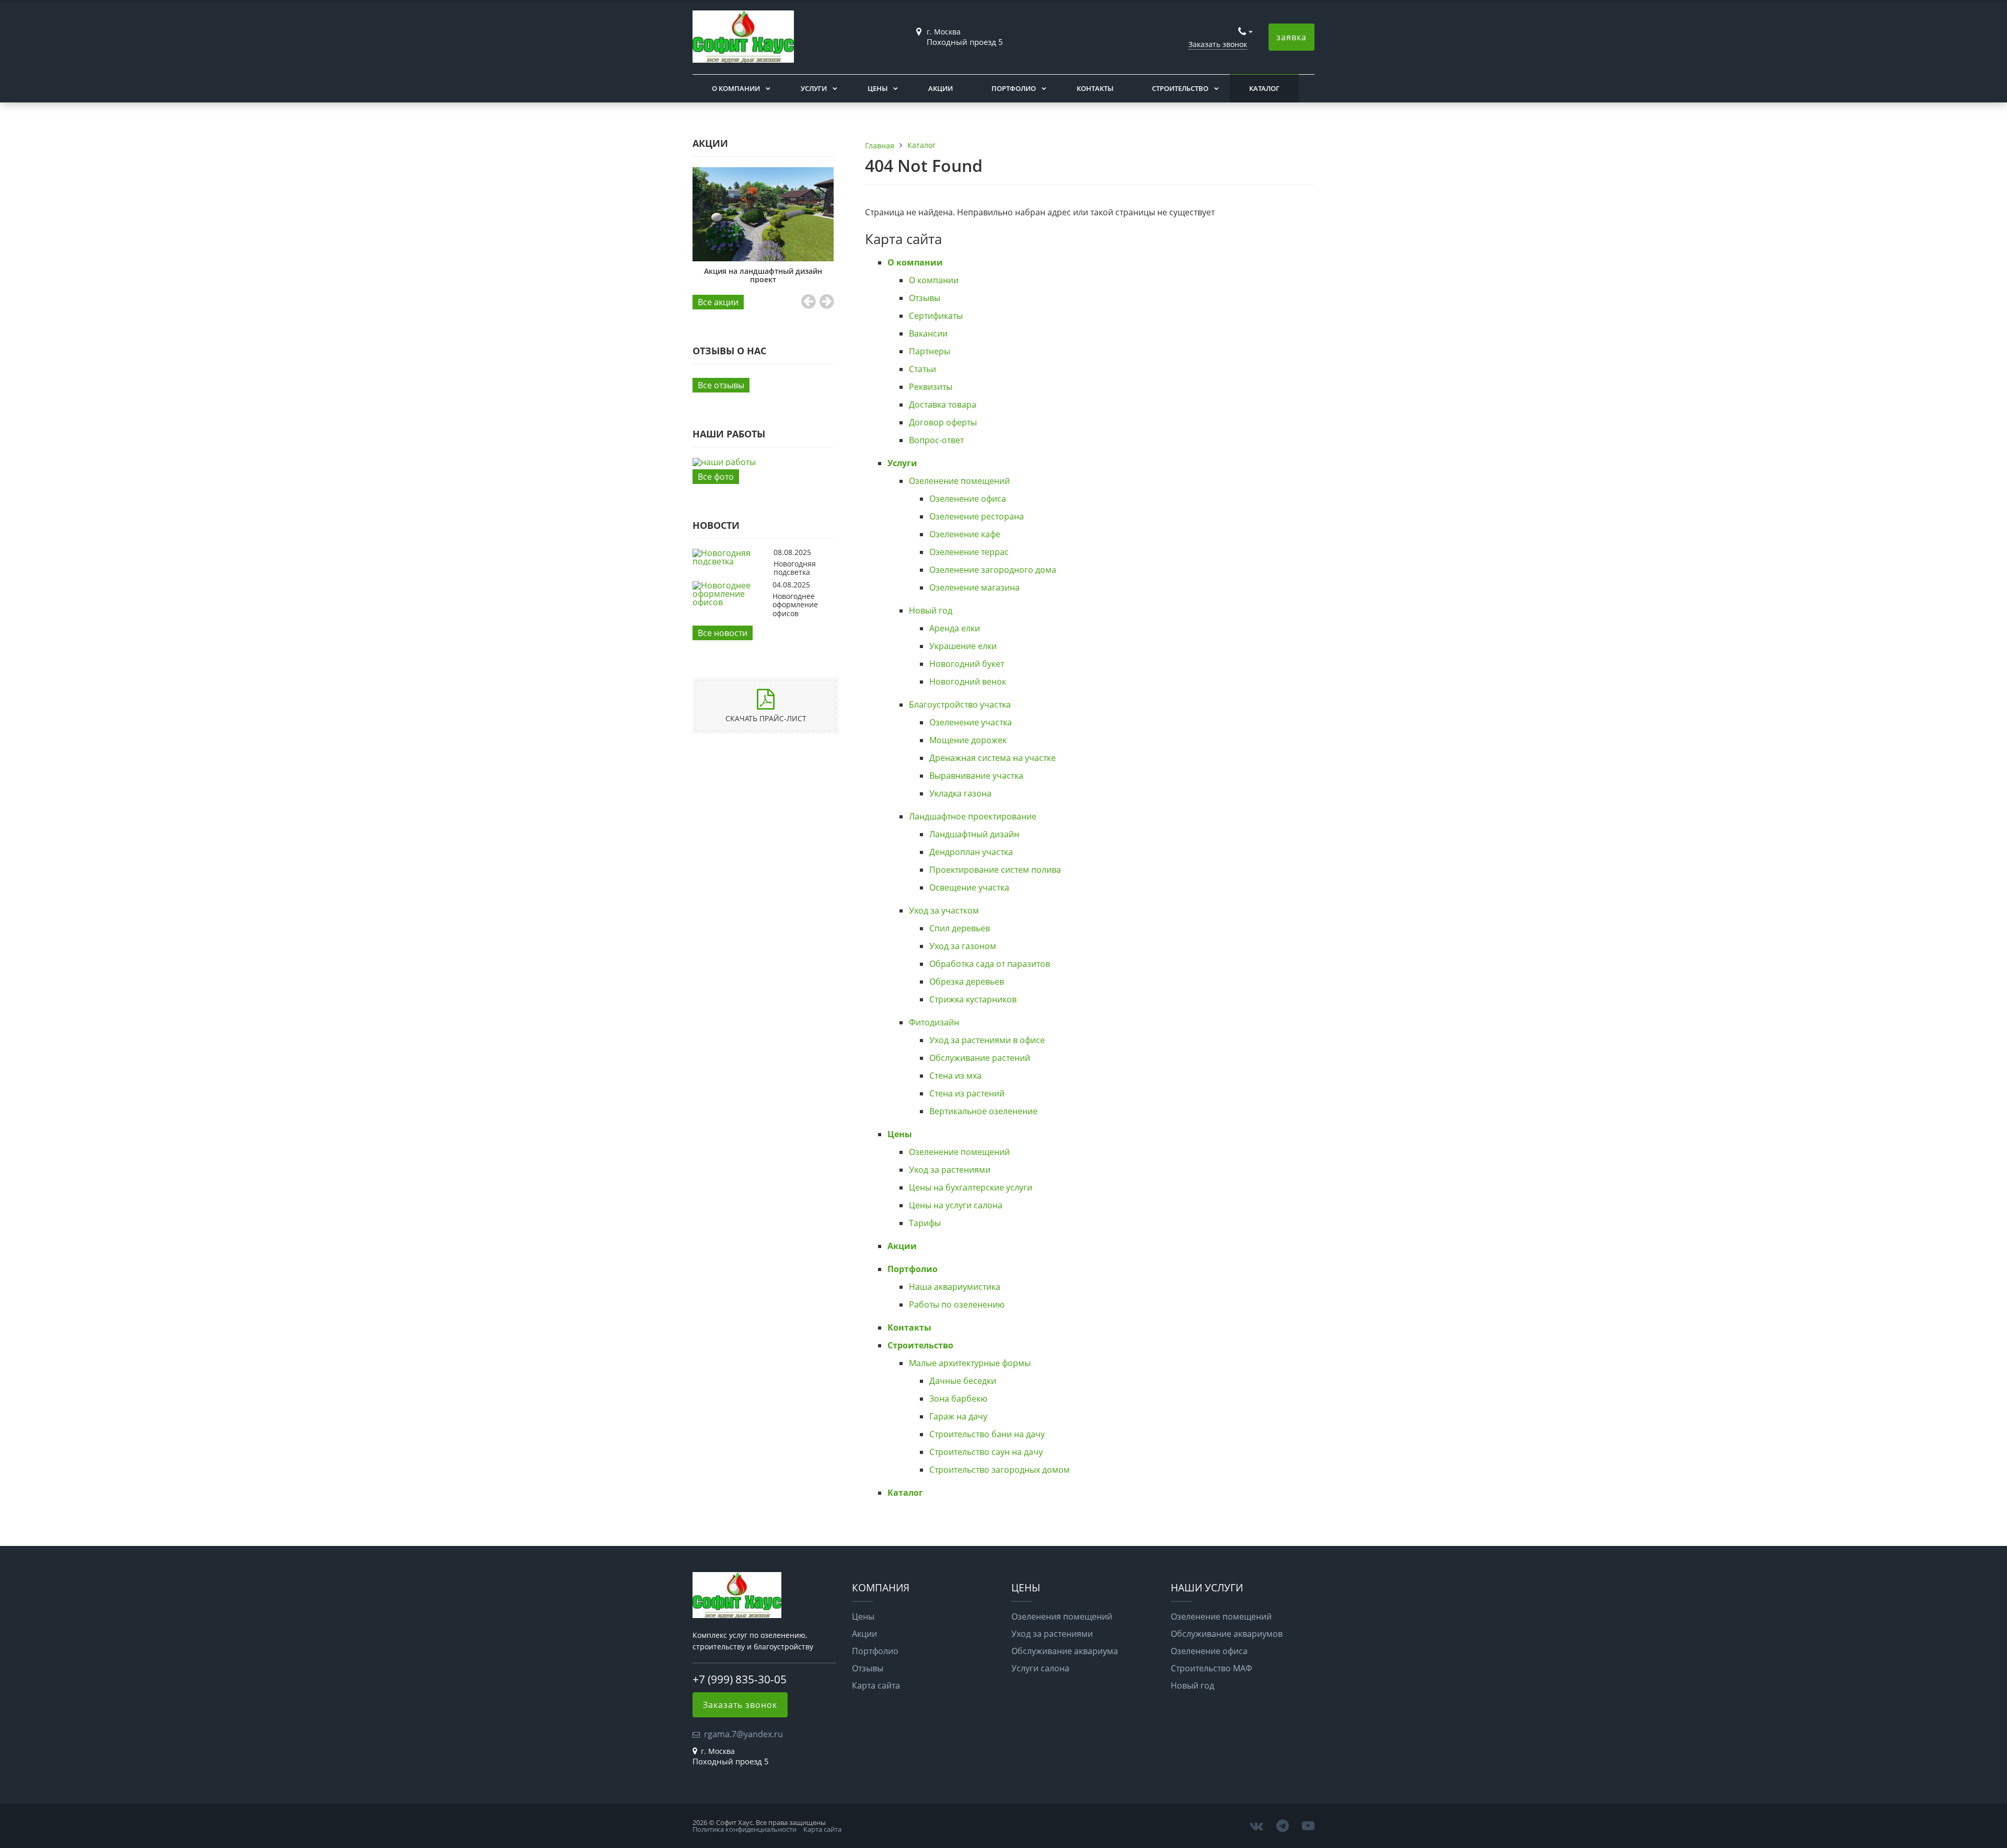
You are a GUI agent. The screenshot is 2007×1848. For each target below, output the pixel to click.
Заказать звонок (1218, 44)
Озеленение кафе (965, 534)
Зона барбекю (958, 1399)
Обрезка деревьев (967, 981)
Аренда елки (955, 628)
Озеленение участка (971, 722)
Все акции (718, 302)
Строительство (1180, 88)
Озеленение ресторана (977, 516)
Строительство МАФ (1212, 1668)
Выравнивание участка (976, 776)
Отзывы (925, 298)
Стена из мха (955, 1076)
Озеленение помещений (959, 481)
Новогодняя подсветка (795, 568)
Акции (941, 88)
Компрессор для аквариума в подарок (763, 198)
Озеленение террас (969, 552)
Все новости (723, 633)
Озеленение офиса (968, 499)
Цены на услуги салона (956, 1205)
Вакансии (928, 333)
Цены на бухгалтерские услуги (971, 1187)
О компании (736, 88)
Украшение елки (963, 646)
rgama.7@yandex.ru (743, 1734)
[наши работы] (763, 462)
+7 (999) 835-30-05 (740, 1679)
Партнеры (930, 351)
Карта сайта (876, 1685)
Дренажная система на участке (993, 758)
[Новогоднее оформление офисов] (730, 602)
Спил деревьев (960, 928)
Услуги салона (1040, 1668)
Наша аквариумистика (955, 1287)
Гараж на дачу (958, 1416)
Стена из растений (967, 1093)
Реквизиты (931, 387)
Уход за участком (944, 910)
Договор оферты (943, 422)
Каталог (1264, 88)
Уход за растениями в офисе (987, 1040)
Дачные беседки (963, 1381)
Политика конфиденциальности (745, 1829)
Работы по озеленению (957, 1304)
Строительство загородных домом (1000, 1470)
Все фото (716, 477)
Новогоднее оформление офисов (795, 605)
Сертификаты (936, 316)
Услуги (814, 88)
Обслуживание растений (980, 1058)
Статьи (922, 369)
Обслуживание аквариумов (1227, 1634)
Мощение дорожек (968, 740)
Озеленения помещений (1062, 1616)
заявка (1291, 37)
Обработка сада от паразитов (990, 964)
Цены (878, 88)
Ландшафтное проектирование (973, 816)
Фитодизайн (934, 1022)
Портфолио (1014, 88)
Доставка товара (943, 405)
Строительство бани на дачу (987, 1434)
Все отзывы (721, 385)
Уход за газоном (963, 946)
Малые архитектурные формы (970, 1363)
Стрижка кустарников (973, 999)
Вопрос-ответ (936, 440)
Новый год (931, 610)
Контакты (1095, 88)
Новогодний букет (967, 664)
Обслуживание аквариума (1065, 1651)
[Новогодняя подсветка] (730, 561)
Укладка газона (960, 793)
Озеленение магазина (974, 587)
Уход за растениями (950, 1170)
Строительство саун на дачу (986, 1452)
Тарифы (925, 1223)
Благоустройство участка (960, 704)
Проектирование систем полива (995, 870)
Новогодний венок (968, 682)
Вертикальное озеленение (983, 1111)
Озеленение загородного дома (993, 570)
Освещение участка (969, 887)
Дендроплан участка (971, 852)
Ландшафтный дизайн (974, 834)
